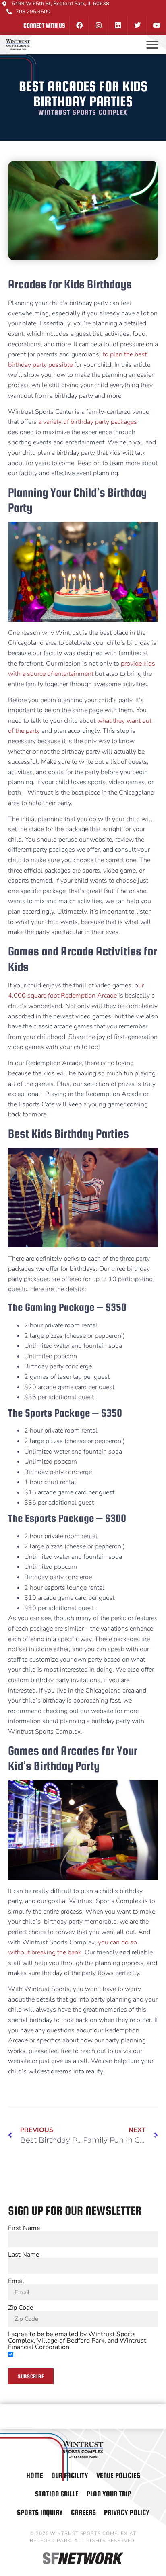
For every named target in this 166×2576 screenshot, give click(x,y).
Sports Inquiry (40, 2512)
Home (35, 2475)
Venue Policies (118, 2475)
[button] (152, 45)
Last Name (24, 2255)
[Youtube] (156, 25)
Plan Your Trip (109, 2494)
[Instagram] (98, 25)
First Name (24, 2228)
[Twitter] (137, 25)
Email (16, 2281)
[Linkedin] (118, 25)
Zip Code (21, 2308)
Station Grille (57, 2494)
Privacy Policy (127, 2512)
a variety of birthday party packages (88, 422)
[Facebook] (79, 25)
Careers (83, 2512)
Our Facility (70, 2475)
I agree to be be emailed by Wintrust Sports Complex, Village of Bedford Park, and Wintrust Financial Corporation (77, 2341)
